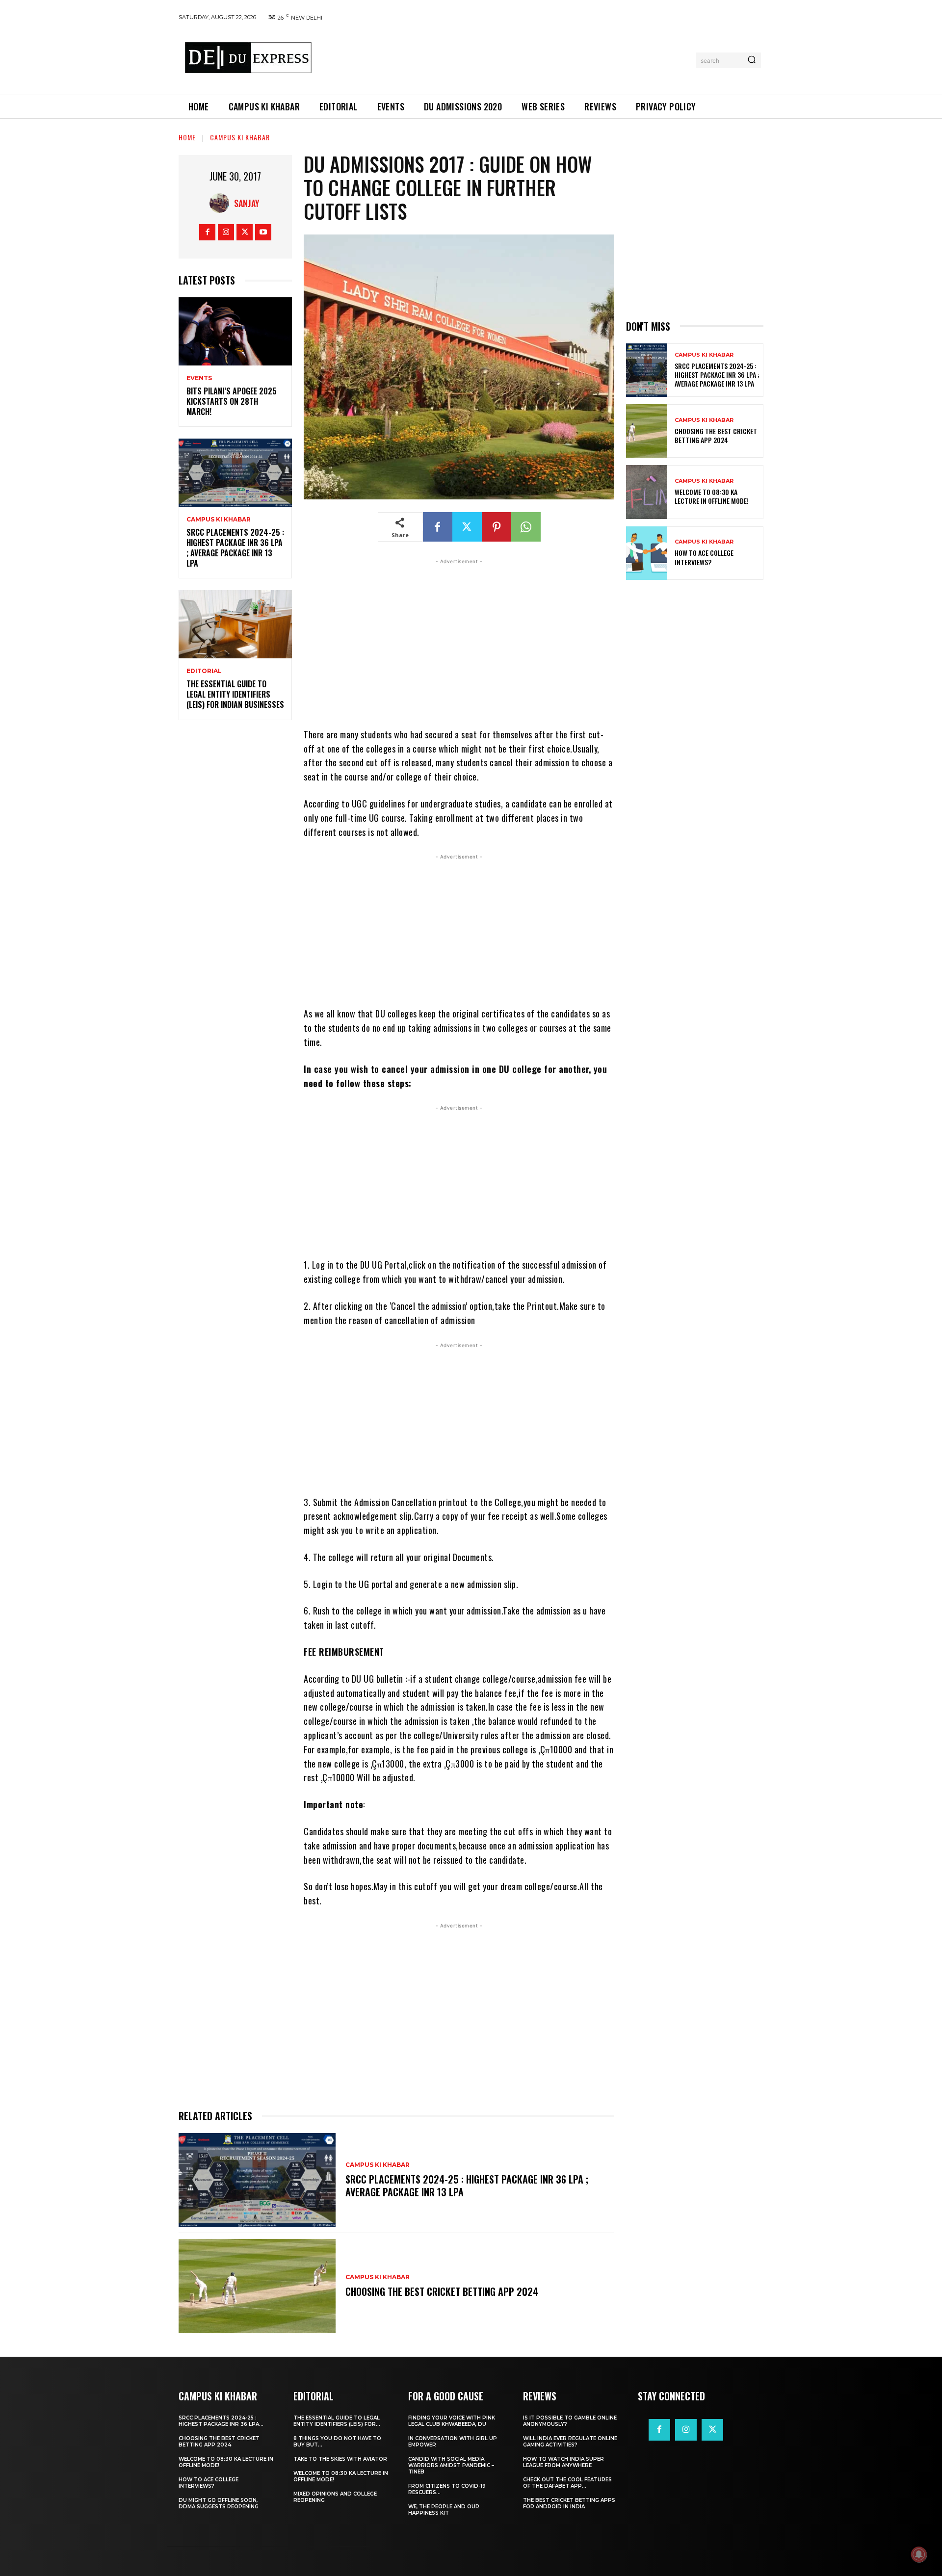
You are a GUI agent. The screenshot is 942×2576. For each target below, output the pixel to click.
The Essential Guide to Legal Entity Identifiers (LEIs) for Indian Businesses (235, 694)
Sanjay (247, 203)
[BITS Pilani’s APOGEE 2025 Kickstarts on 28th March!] (235, 331)
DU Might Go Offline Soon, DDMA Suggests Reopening (219, 2503)
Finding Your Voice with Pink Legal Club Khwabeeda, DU (452, 2421)
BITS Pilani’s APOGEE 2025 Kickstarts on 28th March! (232, 401)
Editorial (204, 671)
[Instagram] (226, 232)
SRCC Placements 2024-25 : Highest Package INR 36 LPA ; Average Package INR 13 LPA (235, 547)
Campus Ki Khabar (240, 137)
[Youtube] (263, 232)
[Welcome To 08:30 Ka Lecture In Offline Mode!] (647, 492)
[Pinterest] (497, 527)
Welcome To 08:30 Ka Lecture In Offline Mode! (712, 496)
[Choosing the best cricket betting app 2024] (257, 2286)
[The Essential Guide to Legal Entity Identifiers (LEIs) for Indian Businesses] (235, 624)
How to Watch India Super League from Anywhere (563, 2462)
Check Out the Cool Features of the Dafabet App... (567, 2483)
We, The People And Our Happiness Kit (444, 2510)
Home (187, 137)
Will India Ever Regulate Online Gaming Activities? (570, 2442)
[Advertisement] (507, 58)
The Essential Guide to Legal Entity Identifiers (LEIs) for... (337, 2421)
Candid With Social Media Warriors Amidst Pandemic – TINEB (451, 2465)
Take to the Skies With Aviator (340, 2459)
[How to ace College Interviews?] (647, 553)
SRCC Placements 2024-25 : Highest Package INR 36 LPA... (221, 2421)
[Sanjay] (222, 203)
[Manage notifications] (919, 2554)
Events (199, 378)
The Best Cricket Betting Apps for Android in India (569, 2503)
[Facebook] (207, 232)
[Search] (752, 60)
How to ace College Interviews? (704, 557)
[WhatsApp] (526, 527)
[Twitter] (245, 232)
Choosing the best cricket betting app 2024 (442, 2291)
